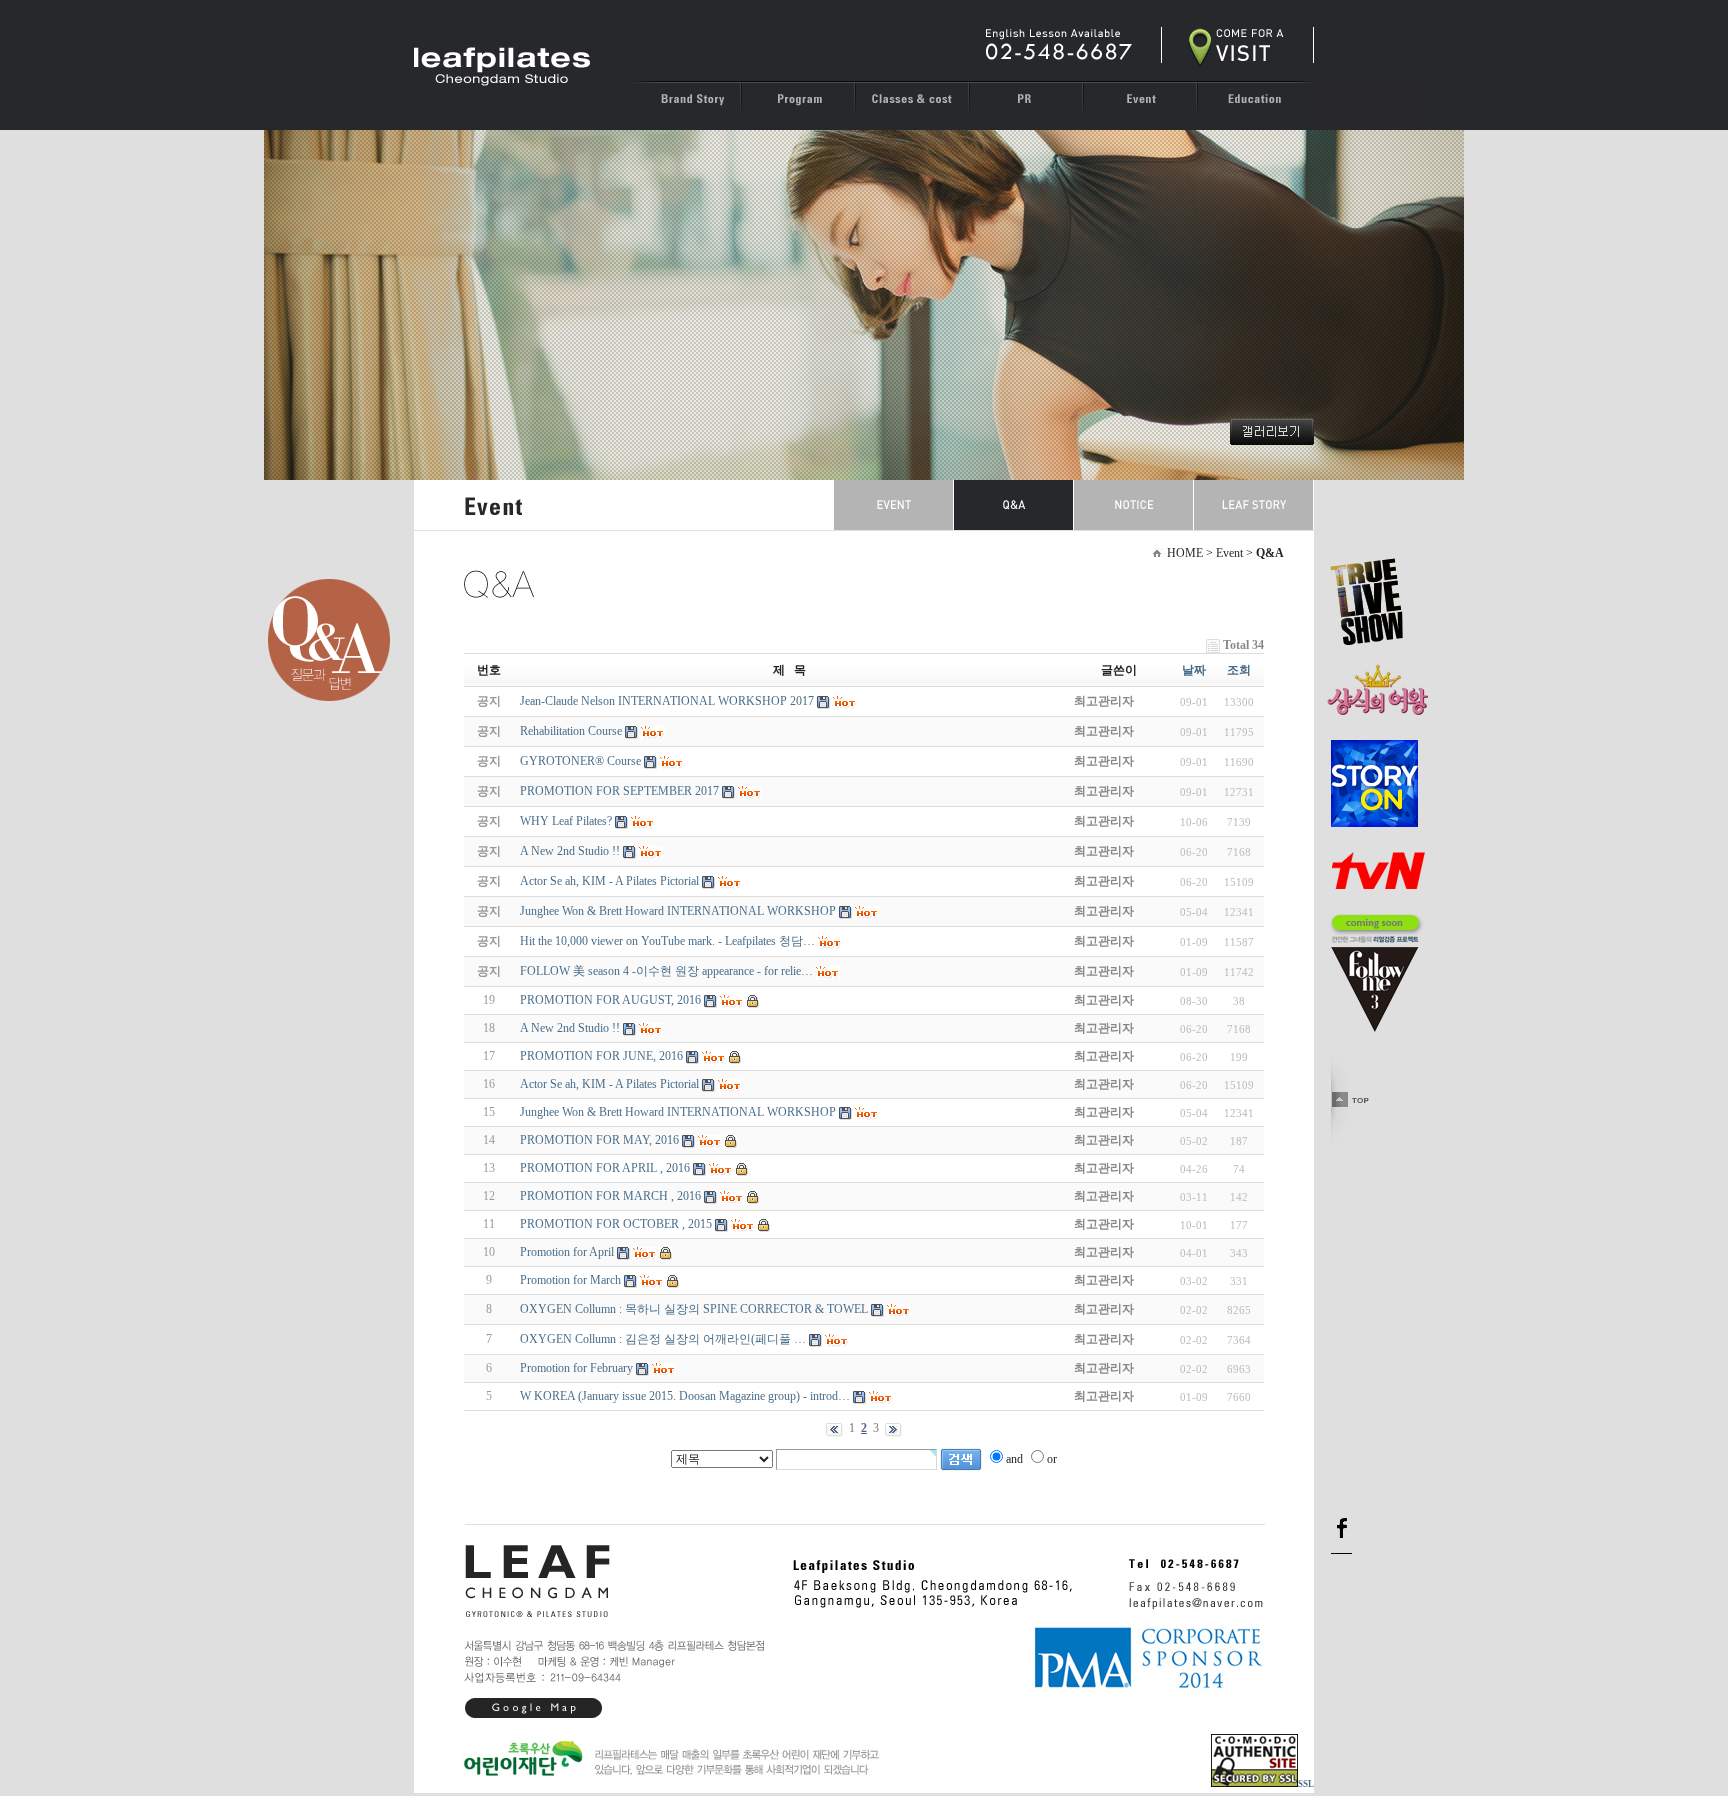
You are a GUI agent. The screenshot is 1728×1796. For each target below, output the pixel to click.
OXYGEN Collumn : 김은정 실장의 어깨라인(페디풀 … (663, 1339)
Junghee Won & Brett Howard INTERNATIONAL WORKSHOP (678, 1112)
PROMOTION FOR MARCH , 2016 (610, 1196)
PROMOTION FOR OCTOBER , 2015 (616, 1224)
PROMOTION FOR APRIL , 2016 (605, 1168)
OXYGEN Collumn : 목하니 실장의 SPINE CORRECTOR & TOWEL (694, 1309)
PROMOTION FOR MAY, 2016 (599, 1140)
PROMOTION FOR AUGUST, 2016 (610, 1000)
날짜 (1194, 670)
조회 (1239, 670)
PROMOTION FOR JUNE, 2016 (601, 1056)
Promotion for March (570, 1280)
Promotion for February (576, 1368)
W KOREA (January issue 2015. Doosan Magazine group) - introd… (685, 1396)
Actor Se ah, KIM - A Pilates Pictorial (609, 1084)
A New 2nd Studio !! (570, 1028)
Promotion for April (567, 1252)
